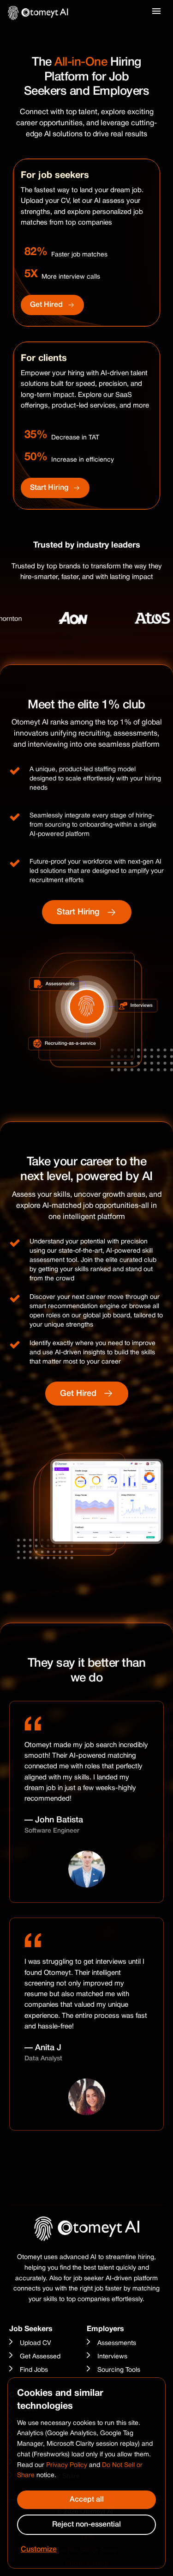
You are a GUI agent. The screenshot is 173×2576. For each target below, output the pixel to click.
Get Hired (46, 305)
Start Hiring (49, 488)
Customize (39, 2550)
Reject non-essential (86, 2525)
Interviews (112, 2357)
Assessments (117, 2343)
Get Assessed (40, 2357)
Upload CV (36, 2343)
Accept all (87, 2500)
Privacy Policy (67, 2465)
